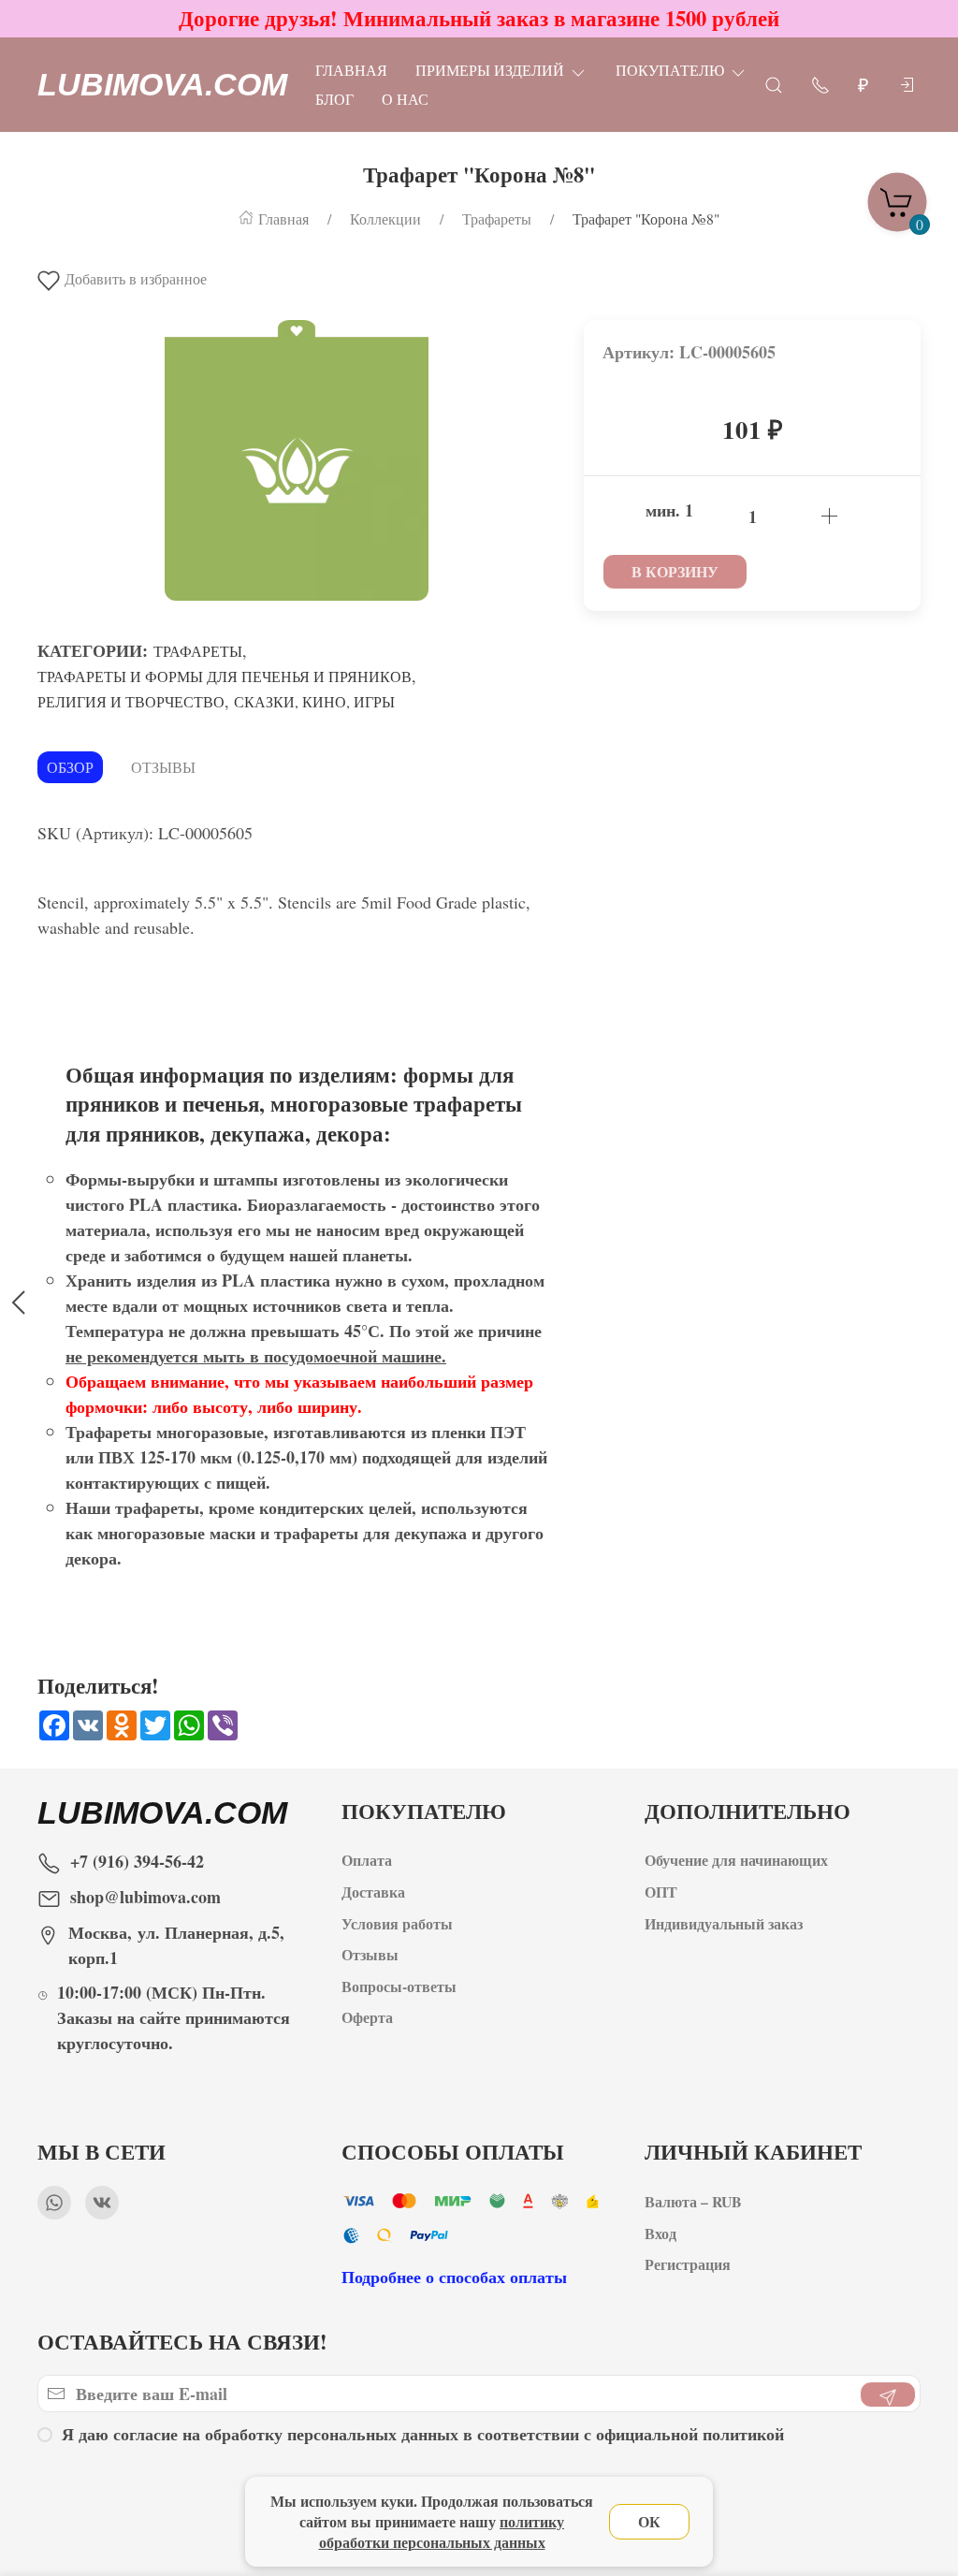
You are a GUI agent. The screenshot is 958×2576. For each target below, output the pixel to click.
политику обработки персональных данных (442, 2532)
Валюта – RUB (693, 2201)
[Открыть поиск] (774, 84)
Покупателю (670, 70)
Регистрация (688, 2264)
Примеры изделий (490, 70)
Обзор (70, 767)
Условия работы (397, 1923)
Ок (649, 2521)
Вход (660, 2233)
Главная (351, 70)
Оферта (367, 2017)
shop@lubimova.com (145, 1897)
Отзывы (163, 767)
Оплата (367, 1860)
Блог (334, 99)
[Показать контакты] (820, 84)
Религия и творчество (131, 701)
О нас (405, 99)
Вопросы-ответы (399, 1986)
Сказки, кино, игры (314, 701)
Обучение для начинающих (739, 1860)
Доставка (373, 1892)
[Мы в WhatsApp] (54, 2203)
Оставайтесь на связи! (182, 2342)
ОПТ (663, 1892)
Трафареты (198, 651)
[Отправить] (888, 2394)
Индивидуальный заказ (724, 1923)
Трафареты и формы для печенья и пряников (225, 676)
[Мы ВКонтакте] (102, 2203)
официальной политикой (690, 2434)
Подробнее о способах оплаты (454, 2277)
